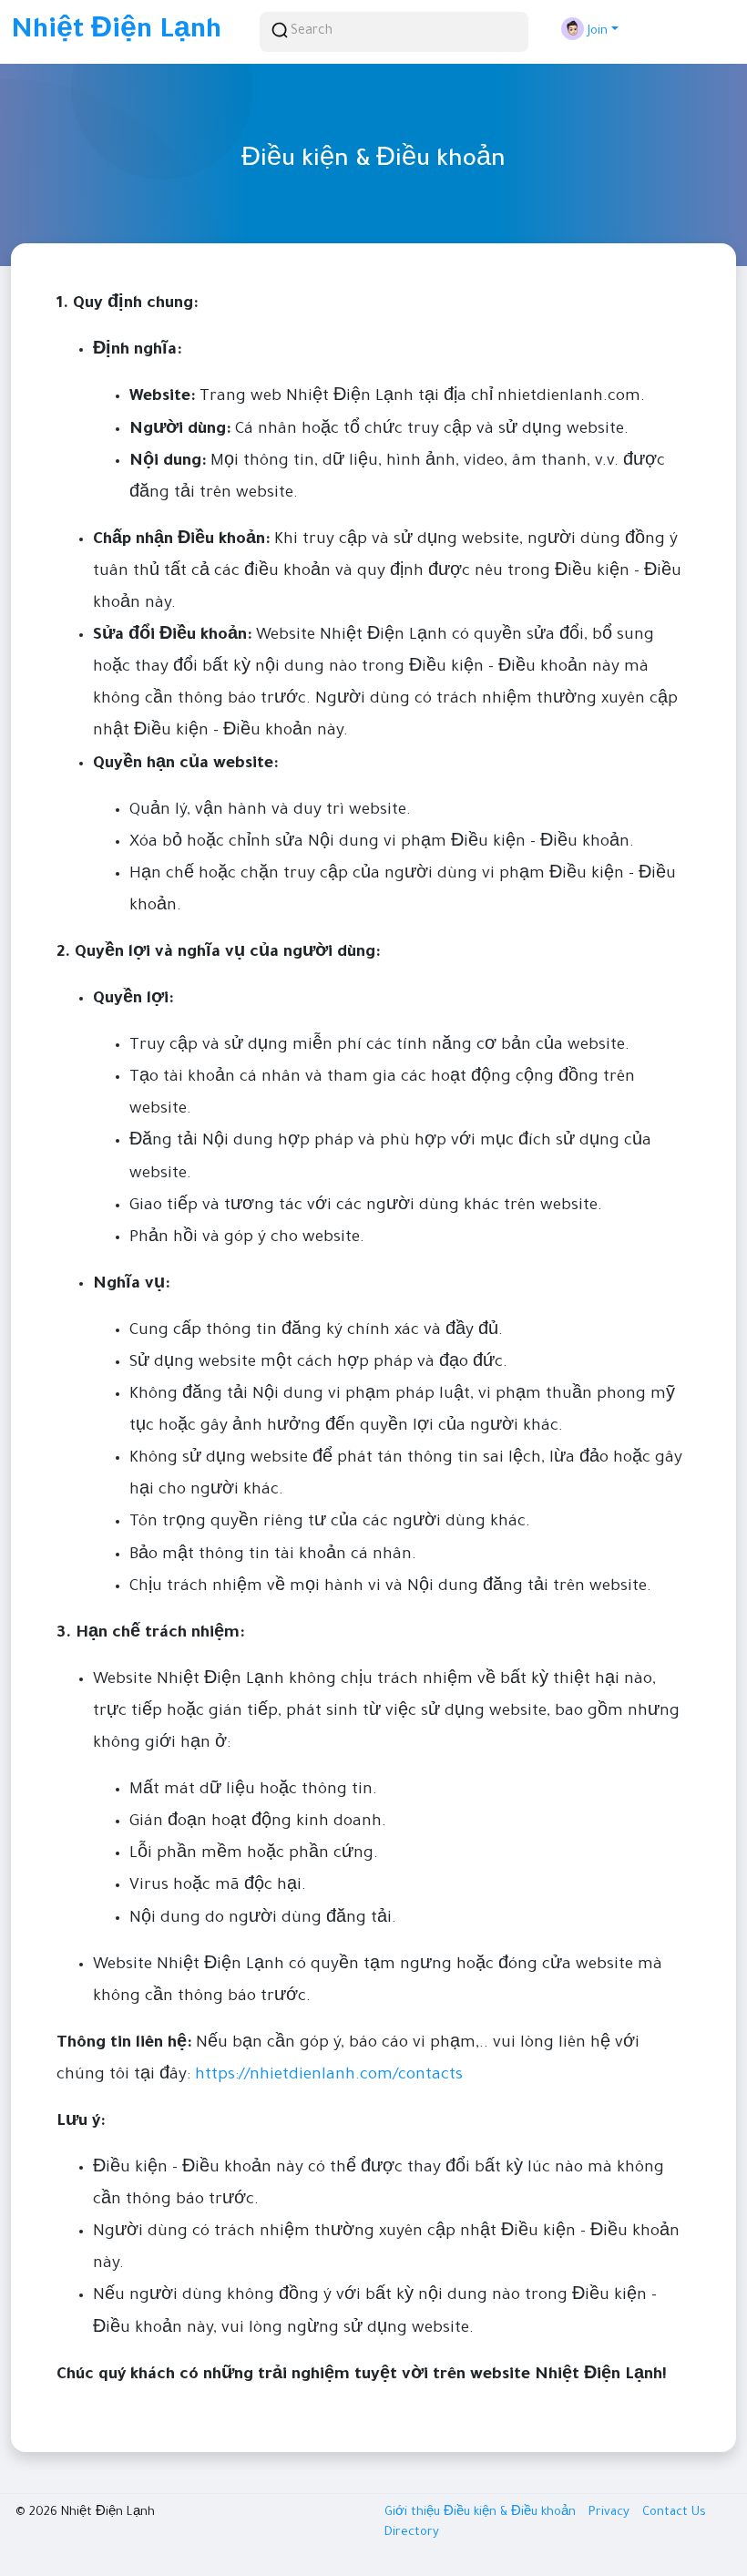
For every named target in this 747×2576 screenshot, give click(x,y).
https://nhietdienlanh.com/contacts (329, 2076)
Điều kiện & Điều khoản (512, 2513)
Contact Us (674, 2513)
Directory (412, 2533)
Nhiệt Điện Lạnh (116, 32)
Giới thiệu (414, 2513)
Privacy (611, 2513)
